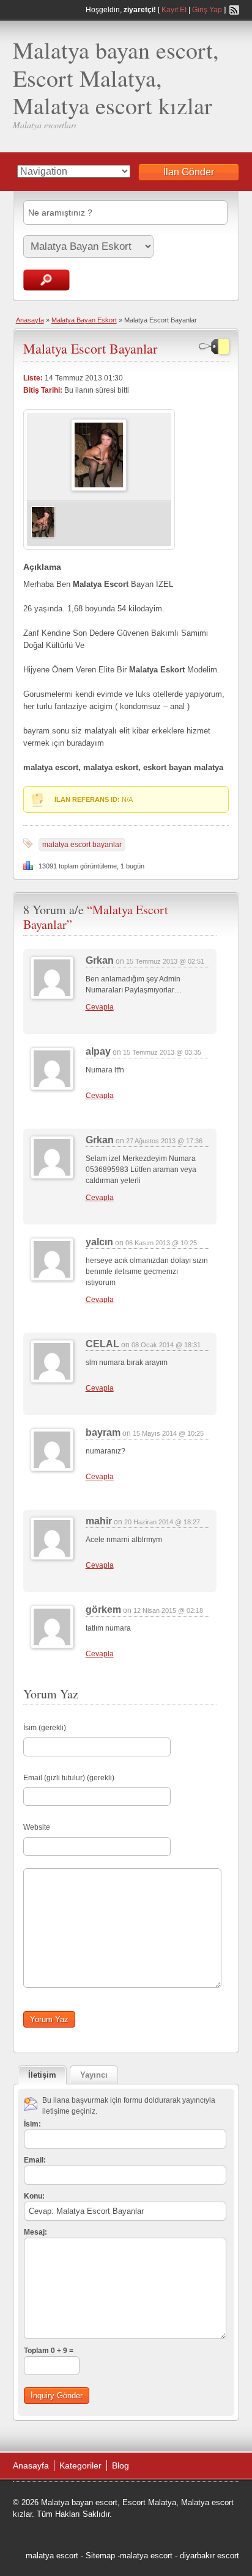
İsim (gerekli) (45, 1728)
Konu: (34, 2196)
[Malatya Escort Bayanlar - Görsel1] (43, 536)
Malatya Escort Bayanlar (90, 348)
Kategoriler (80, 2465)
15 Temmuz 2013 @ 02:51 (165, 961)
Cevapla (100, 1007)
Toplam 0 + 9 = (49, 2351)
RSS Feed (234, 10)
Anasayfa (30, 320)
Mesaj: (35, 2232)
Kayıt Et (174, 10)
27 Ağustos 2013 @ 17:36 (164, 1141)
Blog (120, 2465)
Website (37, 1827)
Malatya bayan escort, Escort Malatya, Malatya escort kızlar (116, 78)
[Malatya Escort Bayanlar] (99, 489)
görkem (103, 1610)
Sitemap (100, 2556)
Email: (35, 2160)
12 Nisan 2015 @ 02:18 (168, 1610)
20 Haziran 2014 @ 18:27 (162, 1522)
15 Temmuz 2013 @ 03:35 (162, 1052)
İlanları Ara (46, 280)
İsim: (32, 2124)
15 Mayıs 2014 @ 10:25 (168, 1433)
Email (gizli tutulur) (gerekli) (69, 1778)
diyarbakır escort (209, 2556)
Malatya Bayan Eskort (84, 320)
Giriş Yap (207, 10)
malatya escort (52, 2556)
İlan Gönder (189, 172)
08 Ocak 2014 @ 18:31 (166, 1345)
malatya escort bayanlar (82, 845)
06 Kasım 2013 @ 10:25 (161, 1243)
